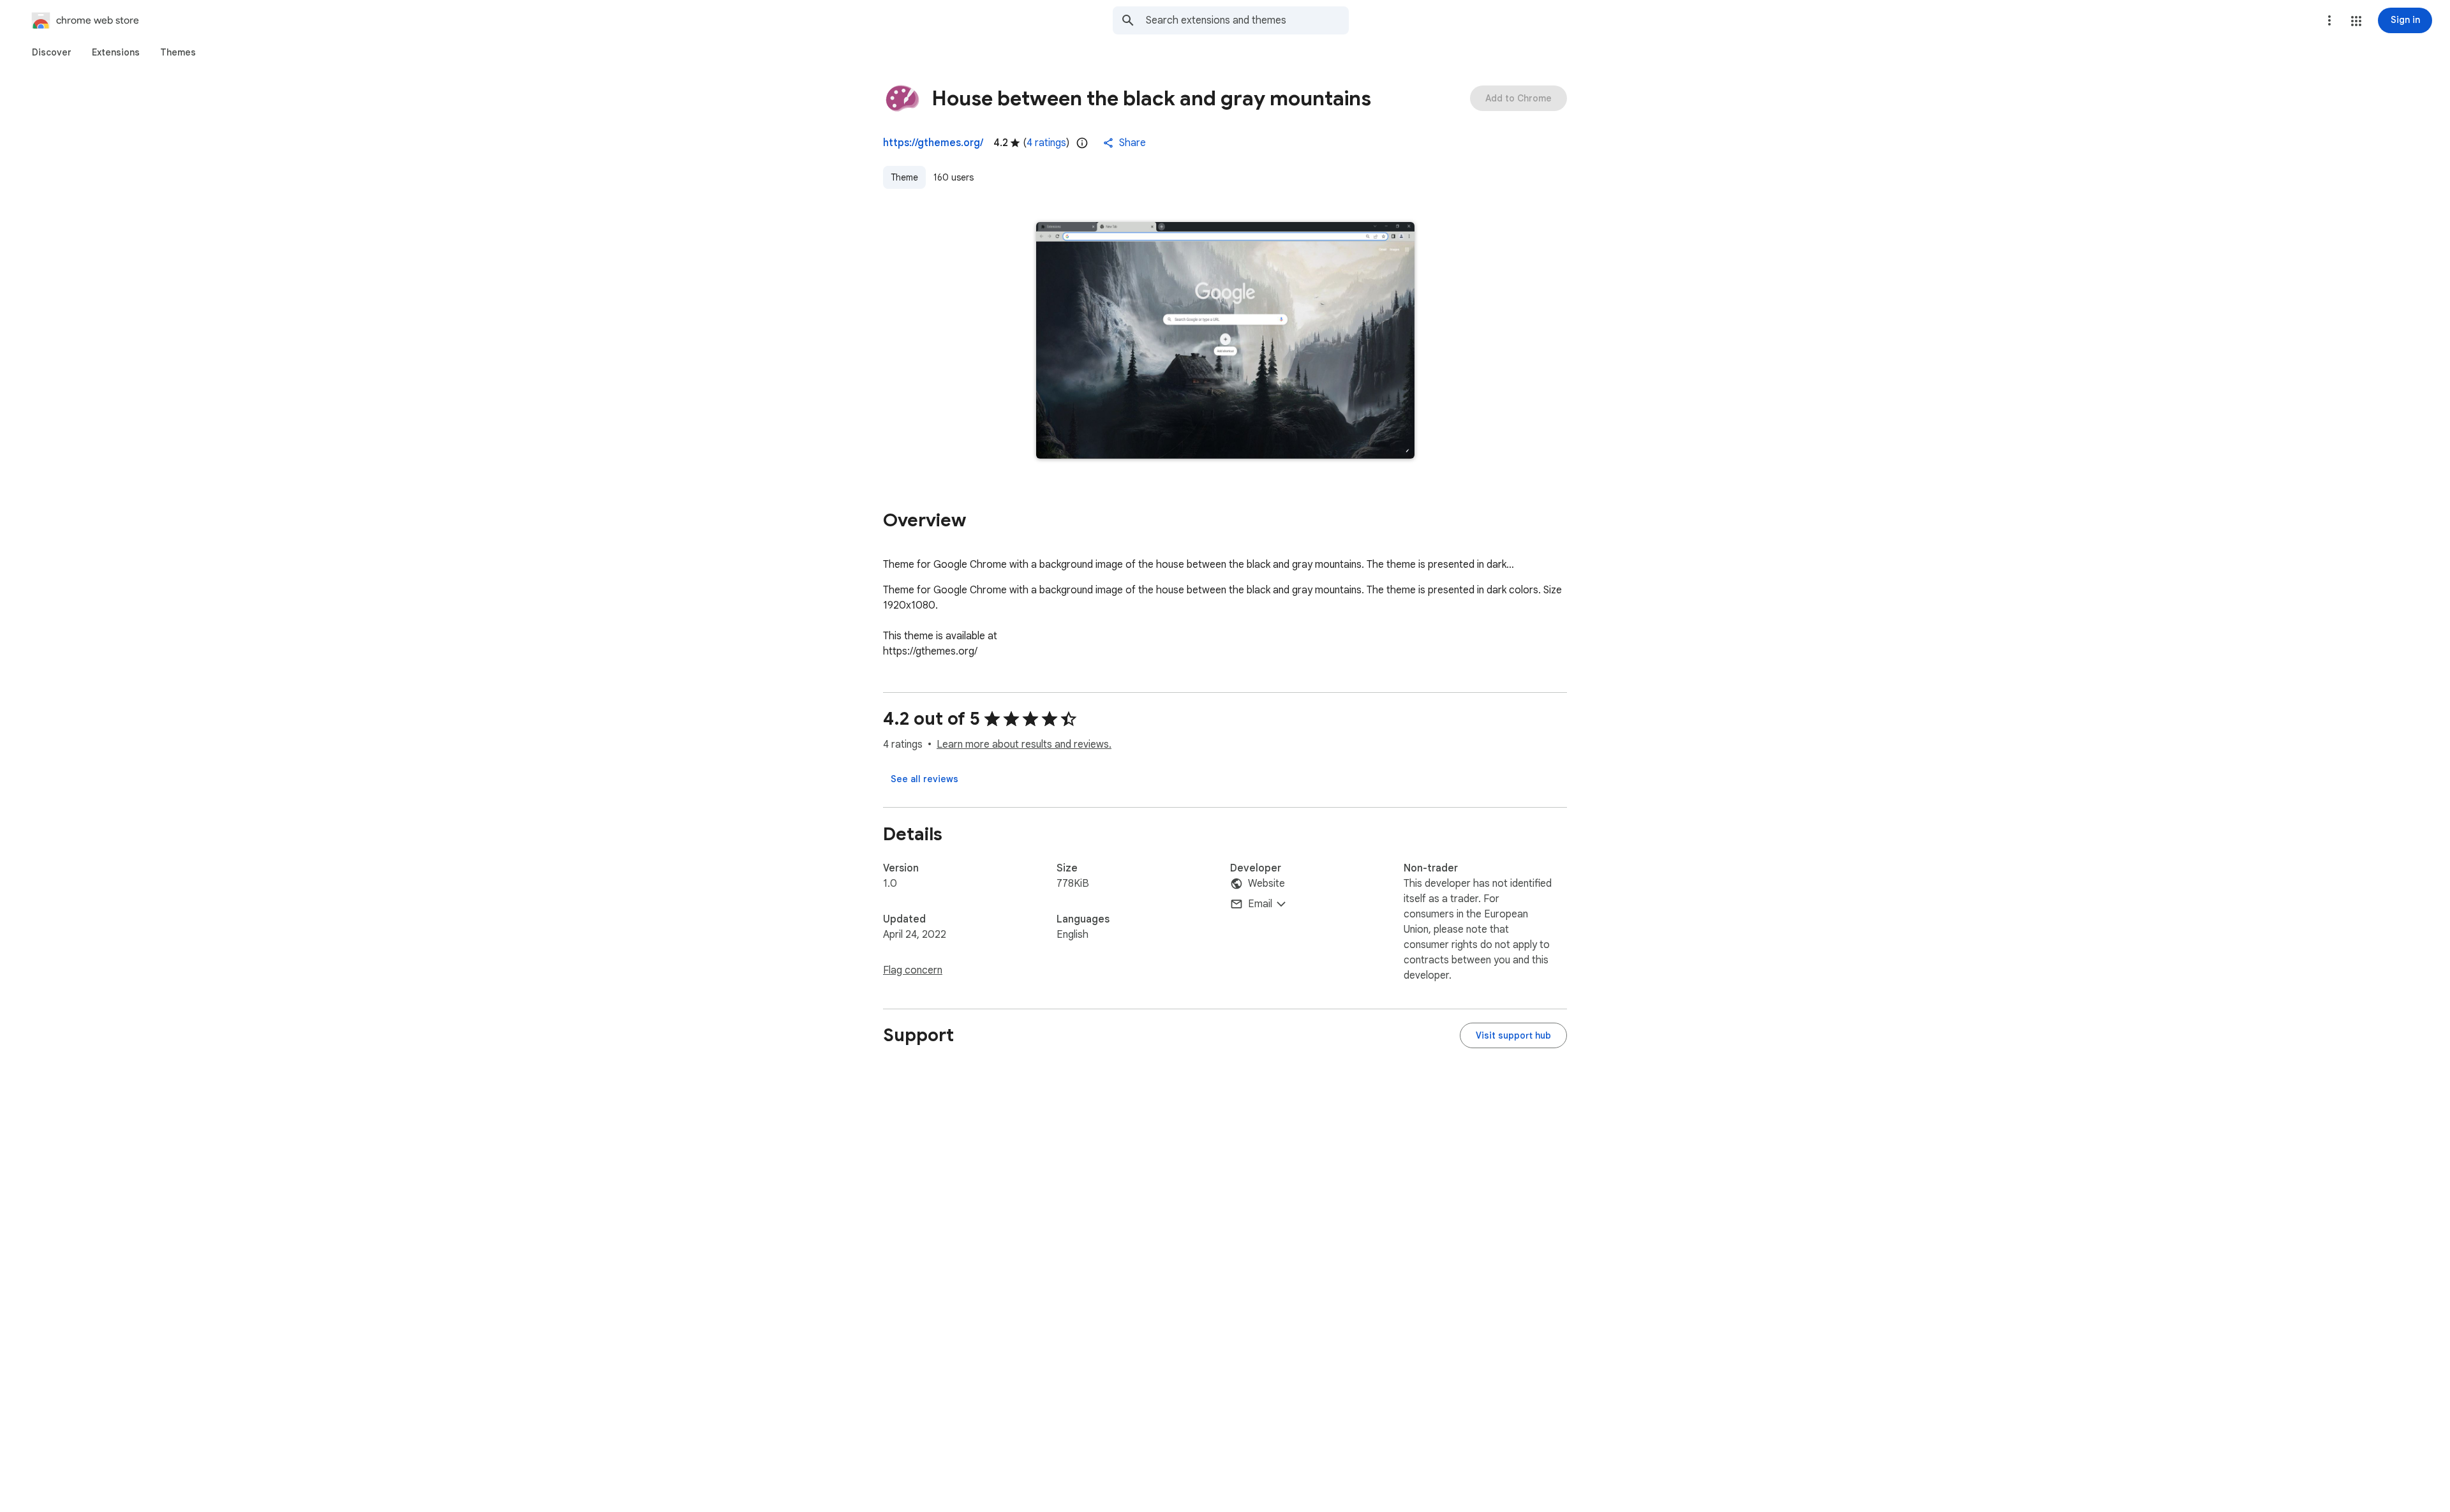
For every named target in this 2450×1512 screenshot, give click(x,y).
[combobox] (1247, 20)
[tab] (52, 52)
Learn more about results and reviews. (1024, 745)
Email (1260, 904)
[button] (2356, 21)
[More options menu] (2329, 20)
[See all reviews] (924, 779)
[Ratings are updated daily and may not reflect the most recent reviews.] (1082, 143)
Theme (904, 177)
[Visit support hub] (1513, 1035)
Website (1266, 884)
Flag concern (913, 970)
